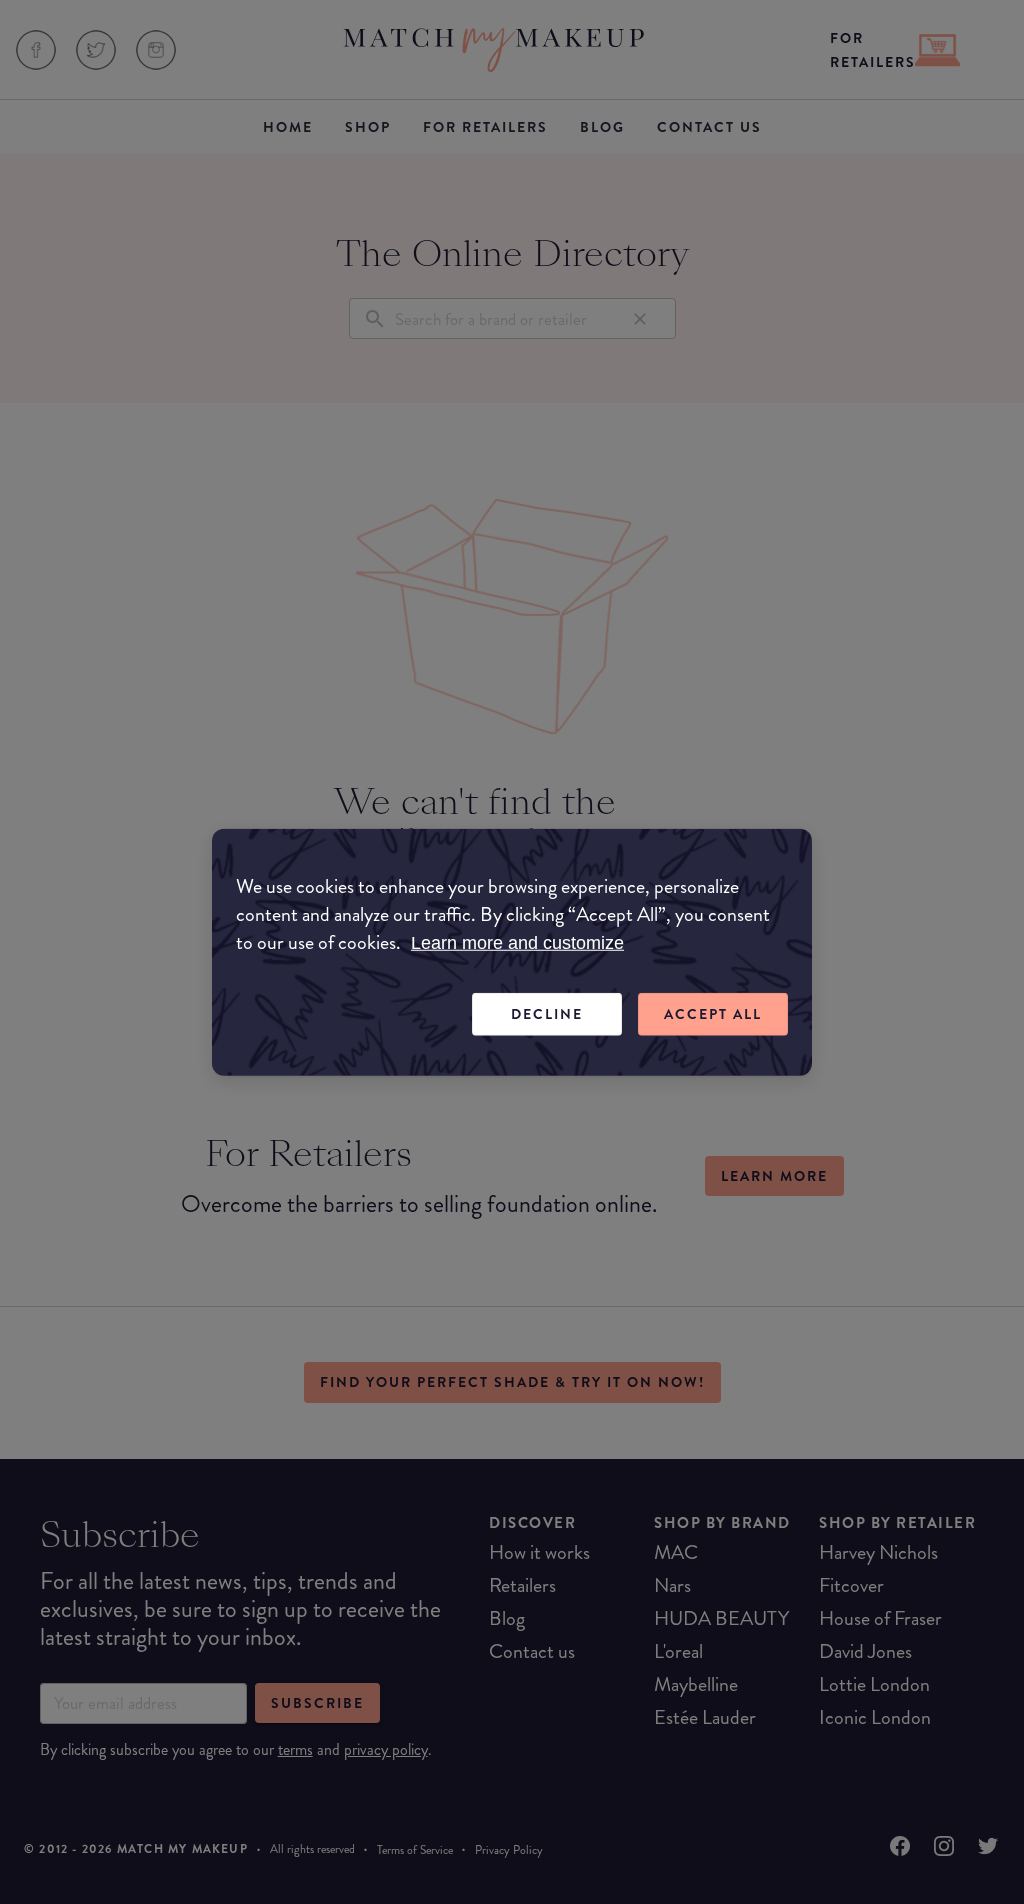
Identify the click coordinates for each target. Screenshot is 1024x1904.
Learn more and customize (517, 943)
